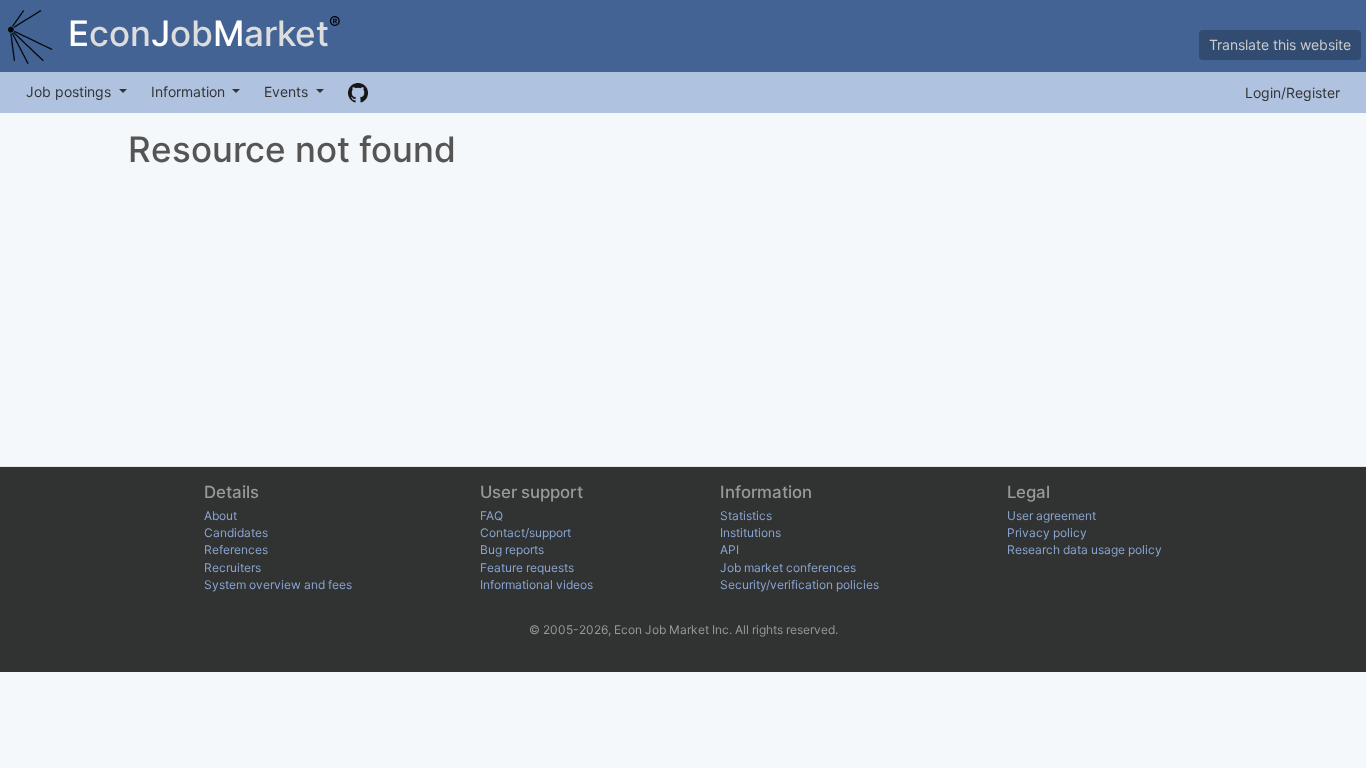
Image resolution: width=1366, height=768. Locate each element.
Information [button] (190, 91)
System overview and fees (278, 584)
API (729, 549)
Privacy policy (1047, 532)
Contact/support (525, 532)
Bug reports (512, 549)
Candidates (236, 532)
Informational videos (536, 584)
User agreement (1051, 515)
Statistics (746, 515)
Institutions (750, 532)
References (236, 549)
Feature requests (527, 567)
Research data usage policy (1084, 549)
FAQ (491, 515)
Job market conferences (788, 567)
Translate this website (1280, 44)
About (220, 515)
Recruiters (232, 567)
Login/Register (1292, 92)
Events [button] (288, 91)
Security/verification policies (799, 584)
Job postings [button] (70, 91)
